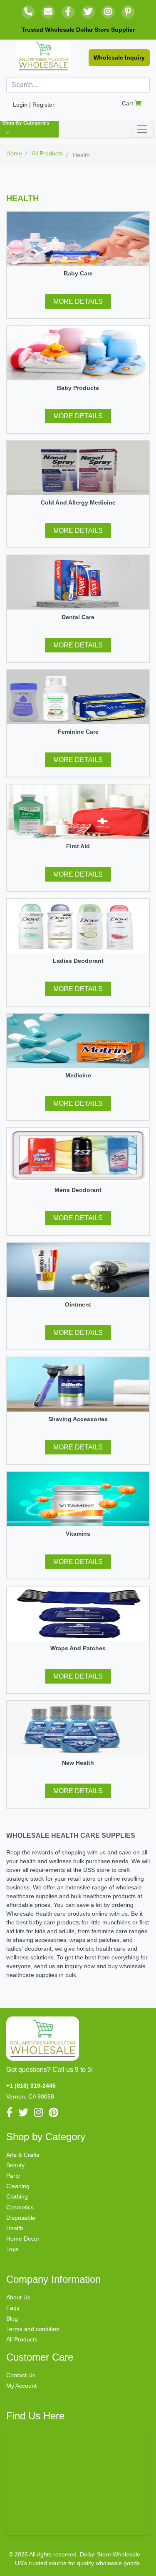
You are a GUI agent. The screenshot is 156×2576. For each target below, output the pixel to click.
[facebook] (68, 12)
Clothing (17, 2196)
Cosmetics (20, 2207)
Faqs (13, 2308)
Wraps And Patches (78, 1648)
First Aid (78, 846)
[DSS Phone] (28, 12)
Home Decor (23, 2239)
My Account (21, 2386)
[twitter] (88, 12)
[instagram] (108, 12)
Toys (12, 2249)
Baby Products (78, 388)
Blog (12, 2319)
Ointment (78, 1304)
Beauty (15, 2165)
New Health (78, 1763)
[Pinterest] (128, 12)
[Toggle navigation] (142, 129)
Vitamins (78, 1534)
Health (15, 2228)
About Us (18, 2297)
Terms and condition (33, 2329)
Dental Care (78, 617)
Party (13, 2176)
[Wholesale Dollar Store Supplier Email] (48, 12)
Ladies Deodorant (78, 961)
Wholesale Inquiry (119, 57)
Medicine (78, 1075)
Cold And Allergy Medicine (78, 502)
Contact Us (21, 2375)
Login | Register (34, 105)
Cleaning (18, 2186)
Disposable (21, 2218)
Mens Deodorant (78, 1190)
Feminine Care (78, 732)
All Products (22, 2339)
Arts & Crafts (23, 2155)
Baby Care (78, 273)
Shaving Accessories (78, 1419)
